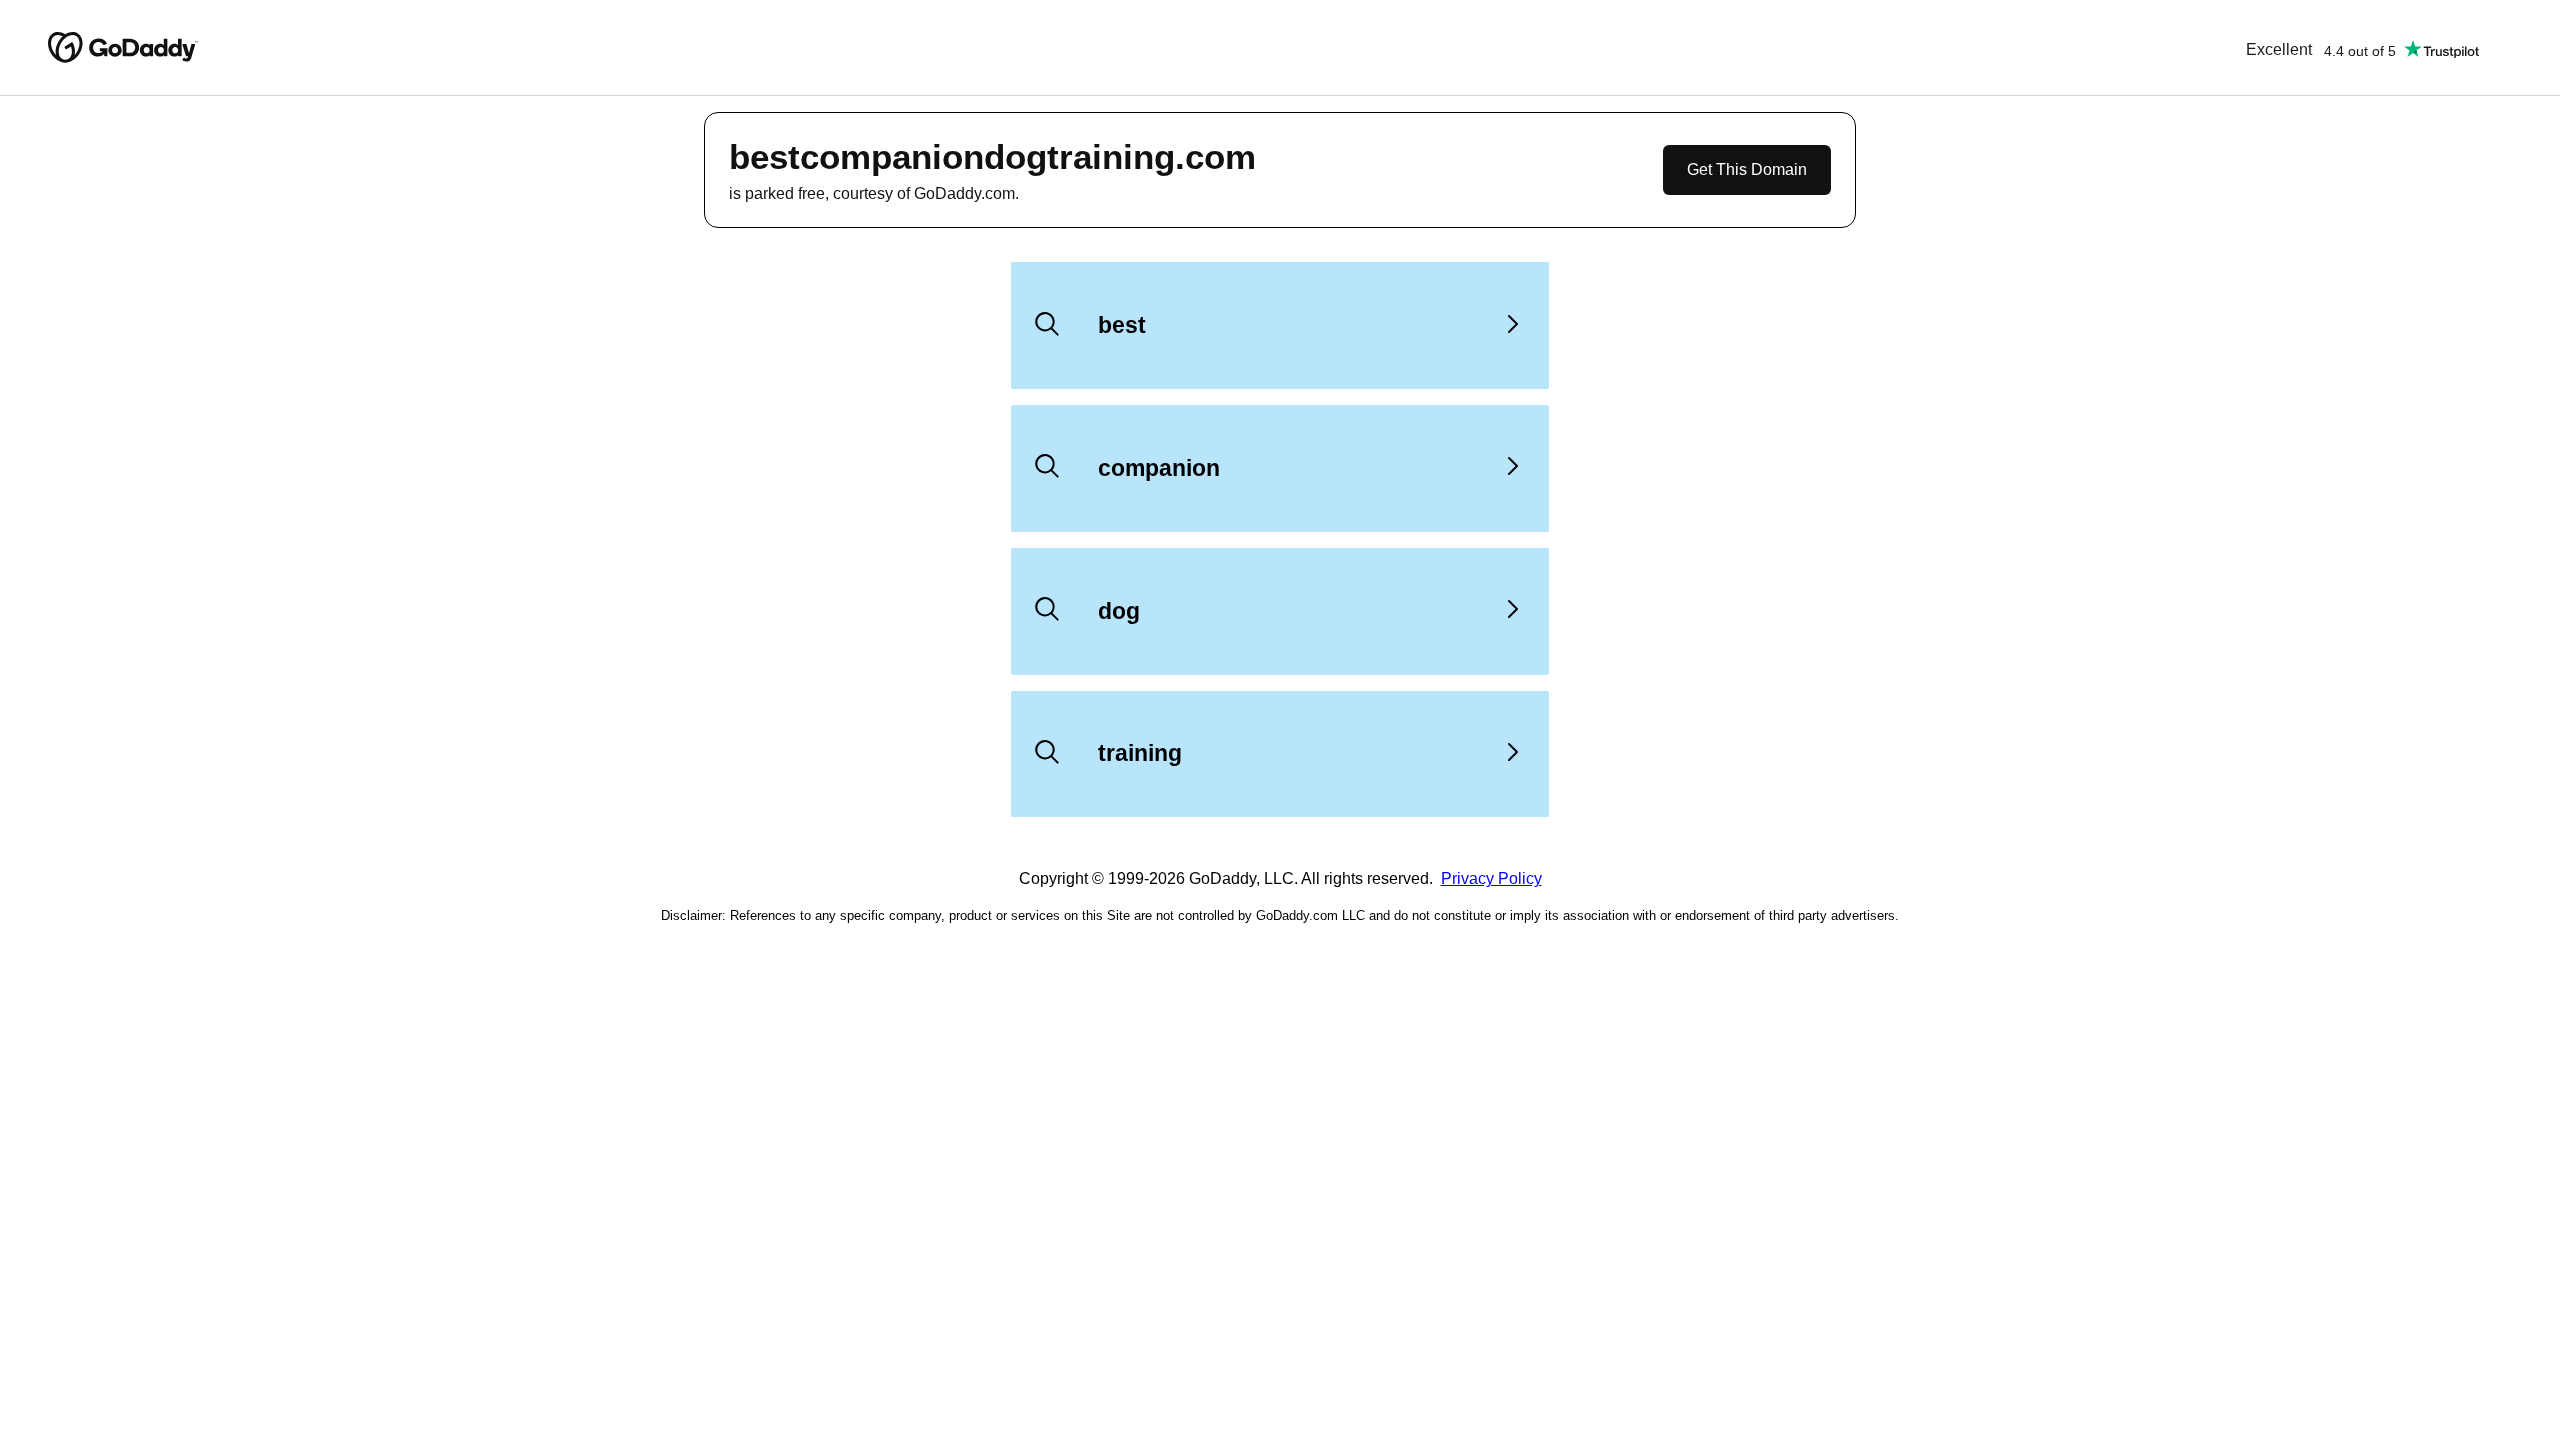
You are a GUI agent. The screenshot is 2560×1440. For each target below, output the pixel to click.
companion (1159, 468)
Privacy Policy (1491, 878)
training (1140, 753)
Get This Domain (1747, 169)
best (1122, 325)
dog (1119, 611)
